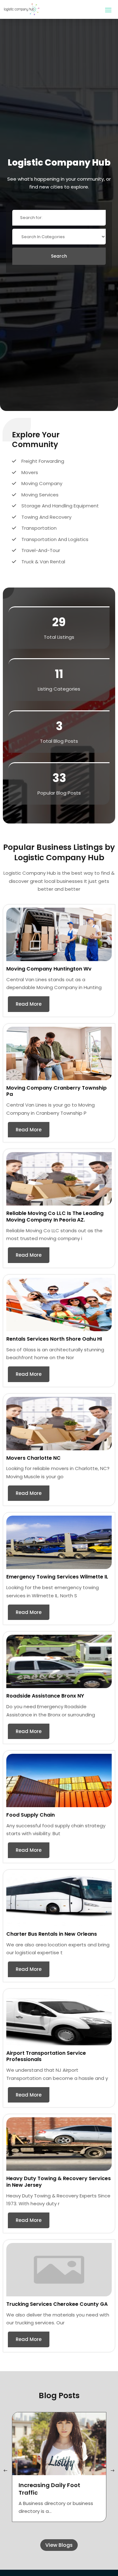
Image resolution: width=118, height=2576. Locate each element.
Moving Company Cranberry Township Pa (56, 1091)
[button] (113, 2471)
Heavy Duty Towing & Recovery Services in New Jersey (59, 2182)
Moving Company (42, 483)
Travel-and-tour (41, 550)
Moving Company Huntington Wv (49, 969)
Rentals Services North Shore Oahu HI (54, 1339)
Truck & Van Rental (43, 562)
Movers (30, 472)
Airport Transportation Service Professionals (46, 2056)
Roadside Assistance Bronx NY (45, 1696)
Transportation (39, 528)
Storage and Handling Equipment (60, 506)
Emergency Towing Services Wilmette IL (57, 1577)
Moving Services (40, 495)
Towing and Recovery (46, 517)
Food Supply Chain (31, 1815)
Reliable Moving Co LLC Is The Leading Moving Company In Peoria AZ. (55, 1217)
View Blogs (59, 2545)
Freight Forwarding (43, 461)
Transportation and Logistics (55, 539)
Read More (29, 1004)
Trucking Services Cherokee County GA (57, 2304)
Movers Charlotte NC (34, 1458)
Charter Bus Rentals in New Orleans (52, 1934)
